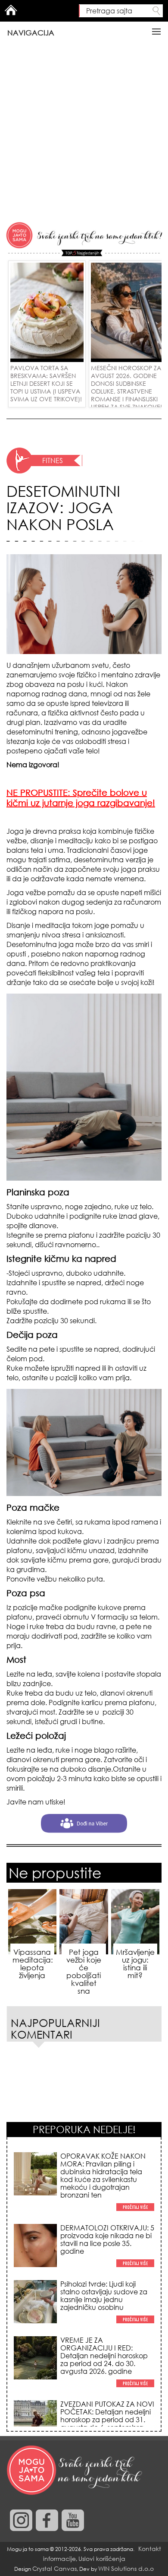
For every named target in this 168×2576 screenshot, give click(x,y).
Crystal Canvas (54, 2568)
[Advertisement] (84, 132)
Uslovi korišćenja (102, 2559)
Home (11, 10)
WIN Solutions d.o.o (126, 2568)
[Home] (75, 2471)
